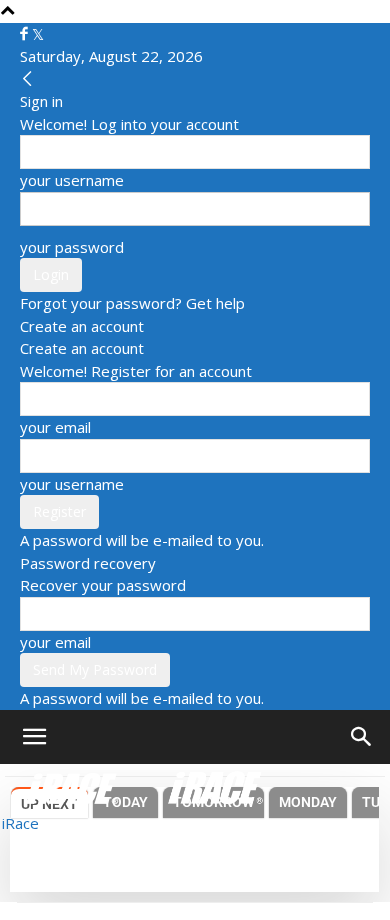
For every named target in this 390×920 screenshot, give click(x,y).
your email (55, 427)
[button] (34, 737)
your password (72, 247)
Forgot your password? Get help (132, 303)
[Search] (362, 737)
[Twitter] (38, 34)
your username (72, 180)
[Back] (27, 79)
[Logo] (74, 786)
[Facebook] (26, 34)
